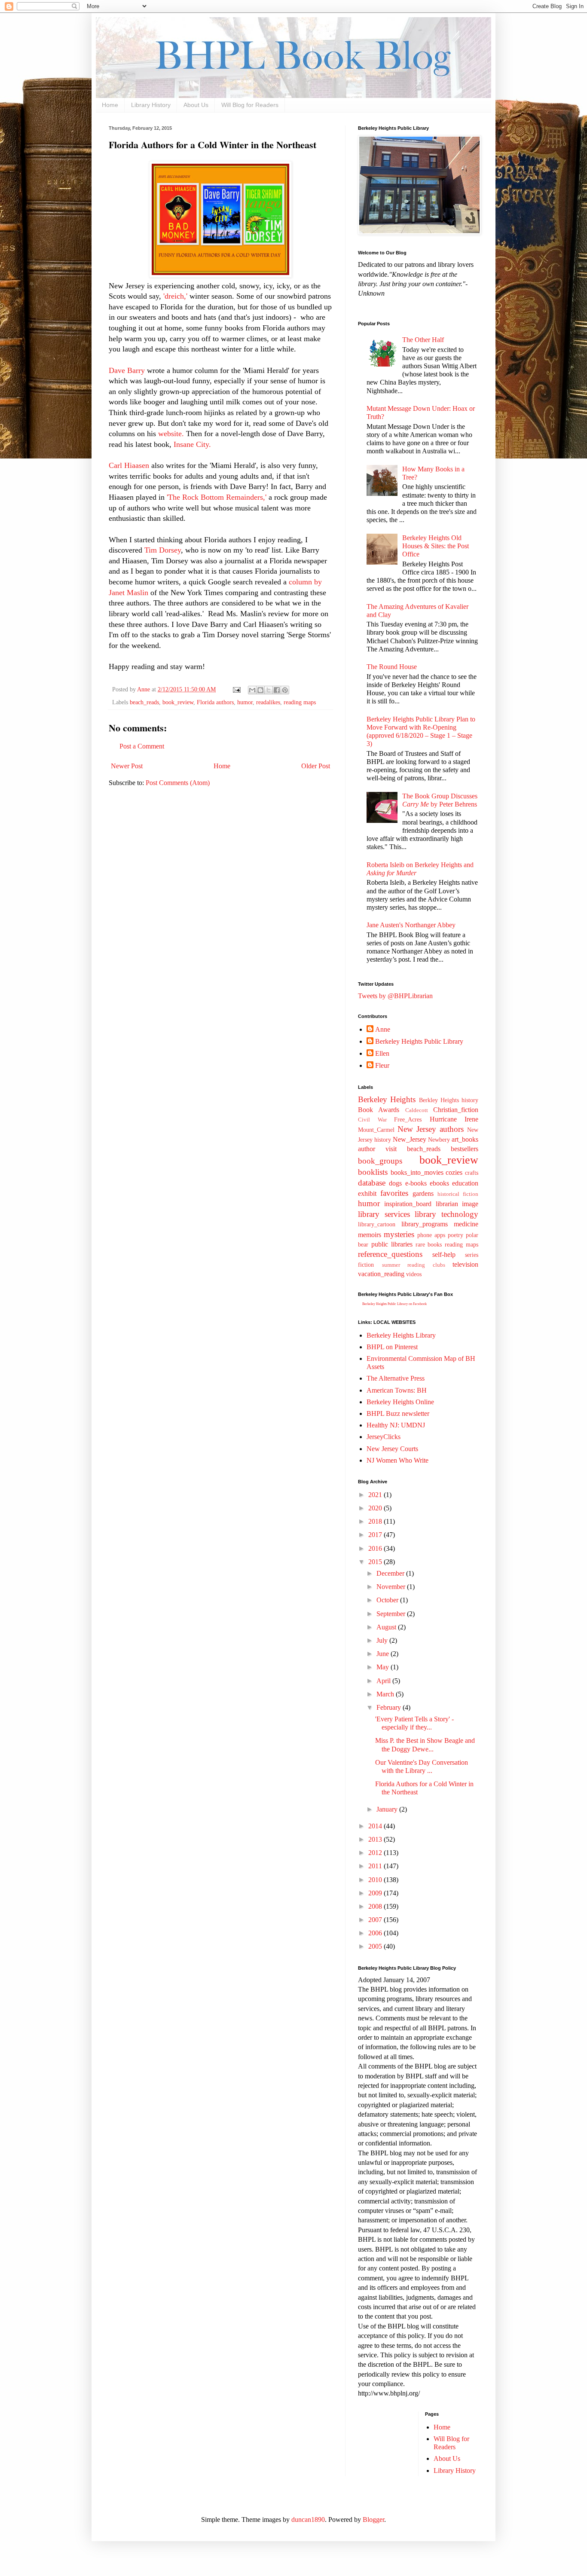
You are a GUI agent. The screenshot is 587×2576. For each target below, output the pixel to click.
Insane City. (191, 444)
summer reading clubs (414, 1265)
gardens (423, 1193)
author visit (377, 1149)
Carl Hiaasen (129, 465)
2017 (376, 1535)
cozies (454, 1172)
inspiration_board (408, 1204)
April (384, 1681)
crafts (472, 1173)
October (388, 1600)
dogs (395, 1183)
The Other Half (423, 340)
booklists (373, 1172)
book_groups (380, 1161)
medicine (466, 1224)
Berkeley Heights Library (401, 1335)
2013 (376, 1839)
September (392, 1614)
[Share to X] (269, 690)
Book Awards (379, 1110)
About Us (196, 105)
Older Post (316, 766)
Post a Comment (142, 746)
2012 (376, 1853)
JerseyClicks (384, 1437)
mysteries (399, 1234)
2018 (376, 1521)
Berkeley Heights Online (400, 1402)
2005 (376, 1946)
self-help (444, 1254)
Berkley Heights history (449, 1100)
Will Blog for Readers (250, 105)
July (383, 1640)
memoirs (370, 1235)
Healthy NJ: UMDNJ (396, 1425)
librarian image (457, 1204)
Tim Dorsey (163, 550)
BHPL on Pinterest (392, 1347)
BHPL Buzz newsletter (398, 1413)
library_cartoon (377, 1224)
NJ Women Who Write (397, 1460)
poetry (456, 1235)
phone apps (431, 1235)
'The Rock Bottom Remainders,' (218, 497)
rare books (429, 1244)
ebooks (439, 1183)
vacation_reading (381, 1274)
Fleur (382, 1065)
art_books (465, 1139)
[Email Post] (236, 689)
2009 (376, 1893)
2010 (376, 1880)
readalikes (268, 702)
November (392, 1587)
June (384, 1654)
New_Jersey (410, 1139)
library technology (446, 1214)
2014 (376, 1826)
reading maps (300, 702)
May (384, 1667)
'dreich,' (175, 296)
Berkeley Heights (387, 1099)
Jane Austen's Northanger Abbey (411, 925)
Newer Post (127, 766)
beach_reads (144, 702)
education (465, 1183)
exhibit (367, 1193)
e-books (416, 1183)
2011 (376, 1866)
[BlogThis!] (260, 690)
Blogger (373, 2519)
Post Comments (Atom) (178, 783)
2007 (376, 1920)
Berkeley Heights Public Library (419, 1041)
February (390, 1707)
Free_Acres (408, 1119)
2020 (376, 1508)
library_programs (425, 1224)
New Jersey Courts (392, 1449)
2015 (376, 1562)
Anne (383, 1029)
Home (110, 105)
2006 (376, 1933)
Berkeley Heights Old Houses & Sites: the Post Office (436, 546)
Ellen (382, 1053)
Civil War (372, 1120)
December (391, 1573)
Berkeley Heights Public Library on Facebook (394, 1304)
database (372, 1183)
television (465, 1264)
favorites (394, 1193)
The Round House (392, 667)
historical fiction (458, 1194)
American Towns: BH (397, 1390)
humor (245, 702)
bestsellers (465, 1149)
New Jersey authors (431, 1129)
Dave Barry (127, 370)
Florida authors (215, 702)
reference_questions (390, 1254)
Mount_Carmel (376, 1130)
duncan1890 (308, 2519)
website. (172, 434)
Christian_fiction (456, 1110)
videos (414, 1274)
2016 (376, 1548)
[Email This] (252, 690)
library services (384, 1214)
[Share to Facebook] (277, 690)
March (386, 1694)
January (388, 1809)
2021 (376, 1495)
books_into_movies (417, 1172)
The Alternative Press (396, 1378)
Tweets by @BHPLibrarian (395, 996)
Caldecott (417, 1110)
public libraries (392, 1244)
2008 (376, 1906)
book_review (178, 702)
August (387, 1627)
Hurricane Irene (454, 1119)
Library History (151, 105)
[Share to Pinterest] (285, 690)
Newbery (439, 1140)
